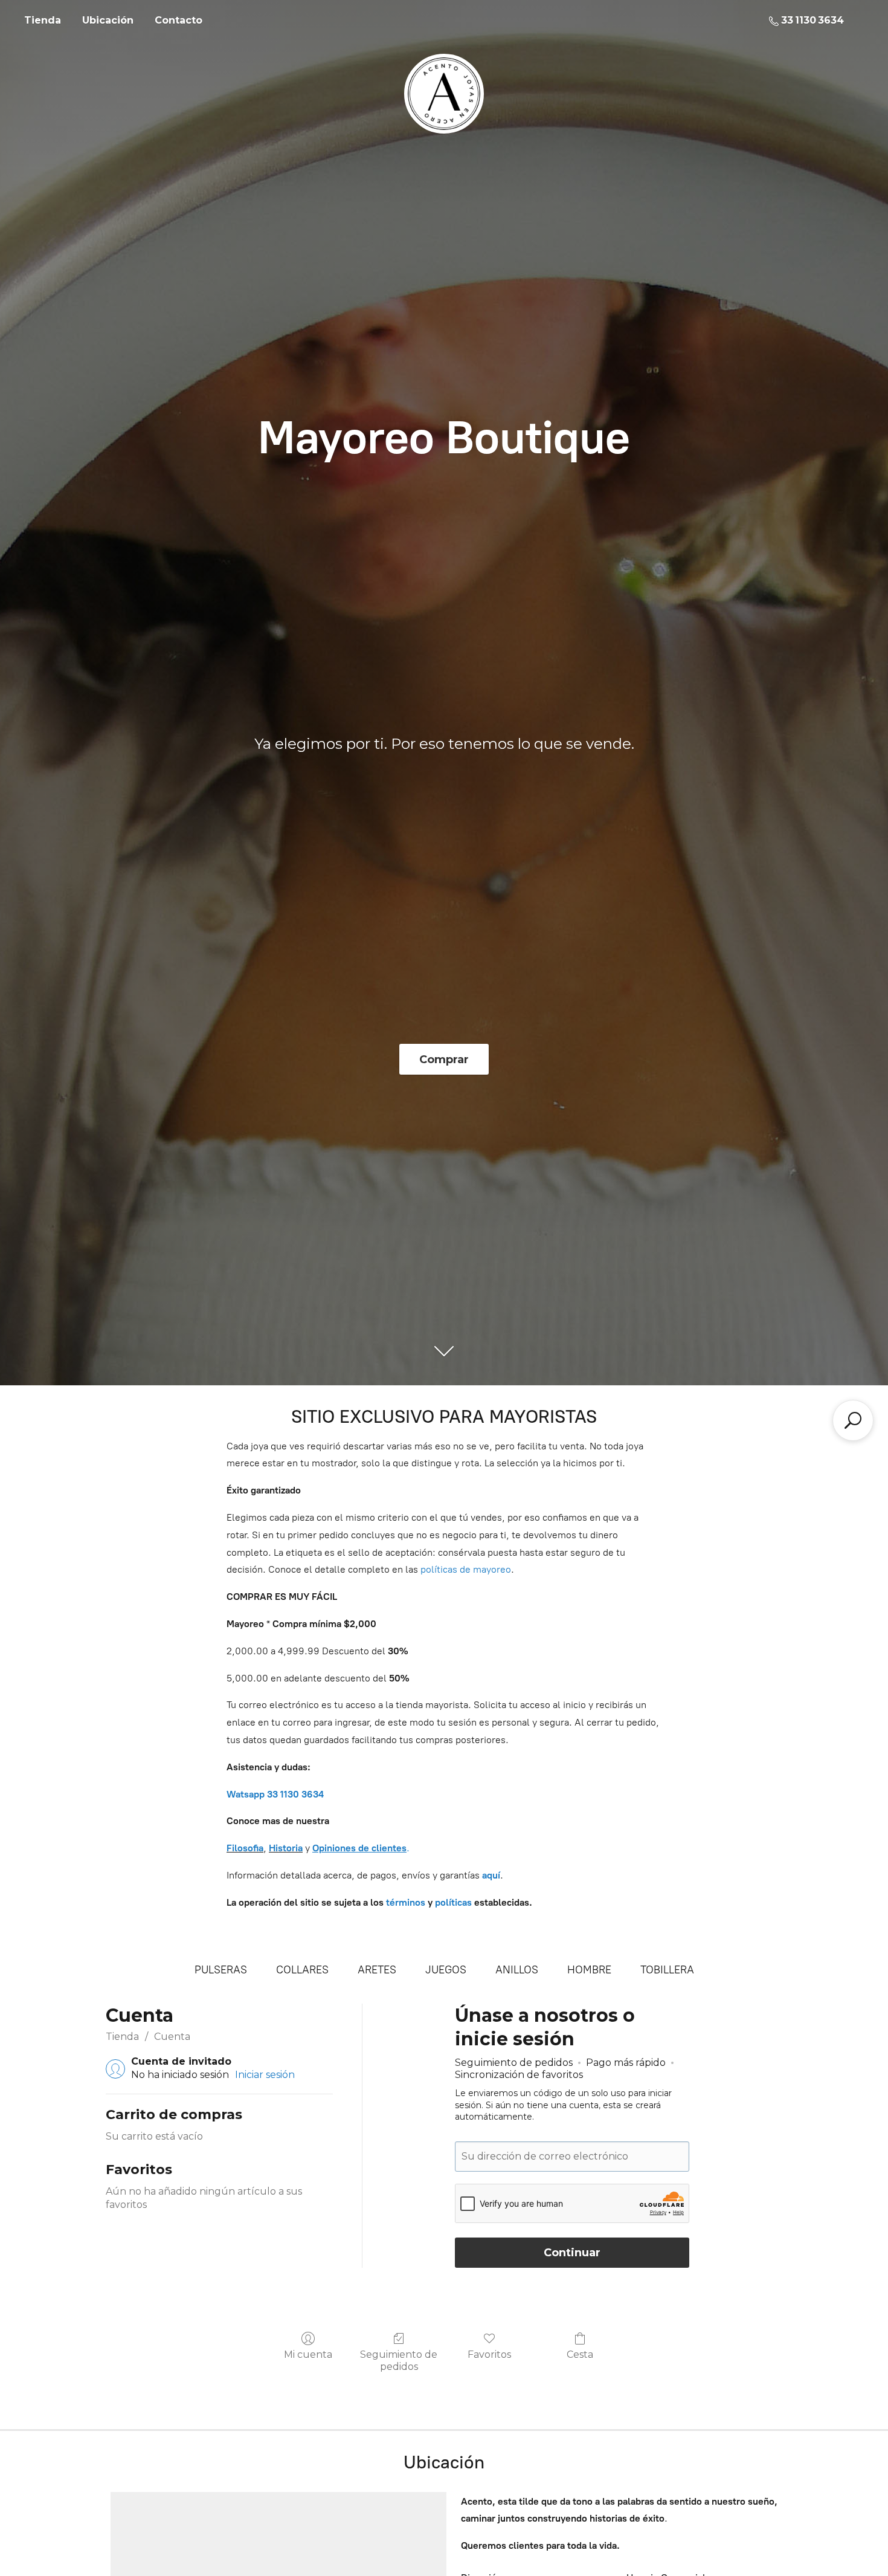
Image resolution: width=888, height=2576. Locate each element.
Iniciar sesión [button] (265, 2075)
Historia (286, 1848)
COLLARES (302, 1970)
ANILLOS (517, 1970)
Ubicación (108, 20)
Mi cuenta (308, 2354)
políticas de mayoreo (466, 1569)
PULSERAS (221, 1970)
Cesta (580, 2354)
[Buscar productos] (853, 1420)
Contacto (179, 20)
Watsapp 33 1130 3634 (275, 1794)
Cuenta (172, 2037)
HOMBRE (589, 1970)
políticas (453, 1902)
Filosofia (245, 1848)
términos (406, 1902)
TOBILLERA (667, 1970)
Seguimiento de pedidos (399, 2360)
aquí (491, 1875)
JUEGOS (446, 1970)
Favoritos (489, 2354)
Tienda (43, 20)
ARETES (377, 1970)
